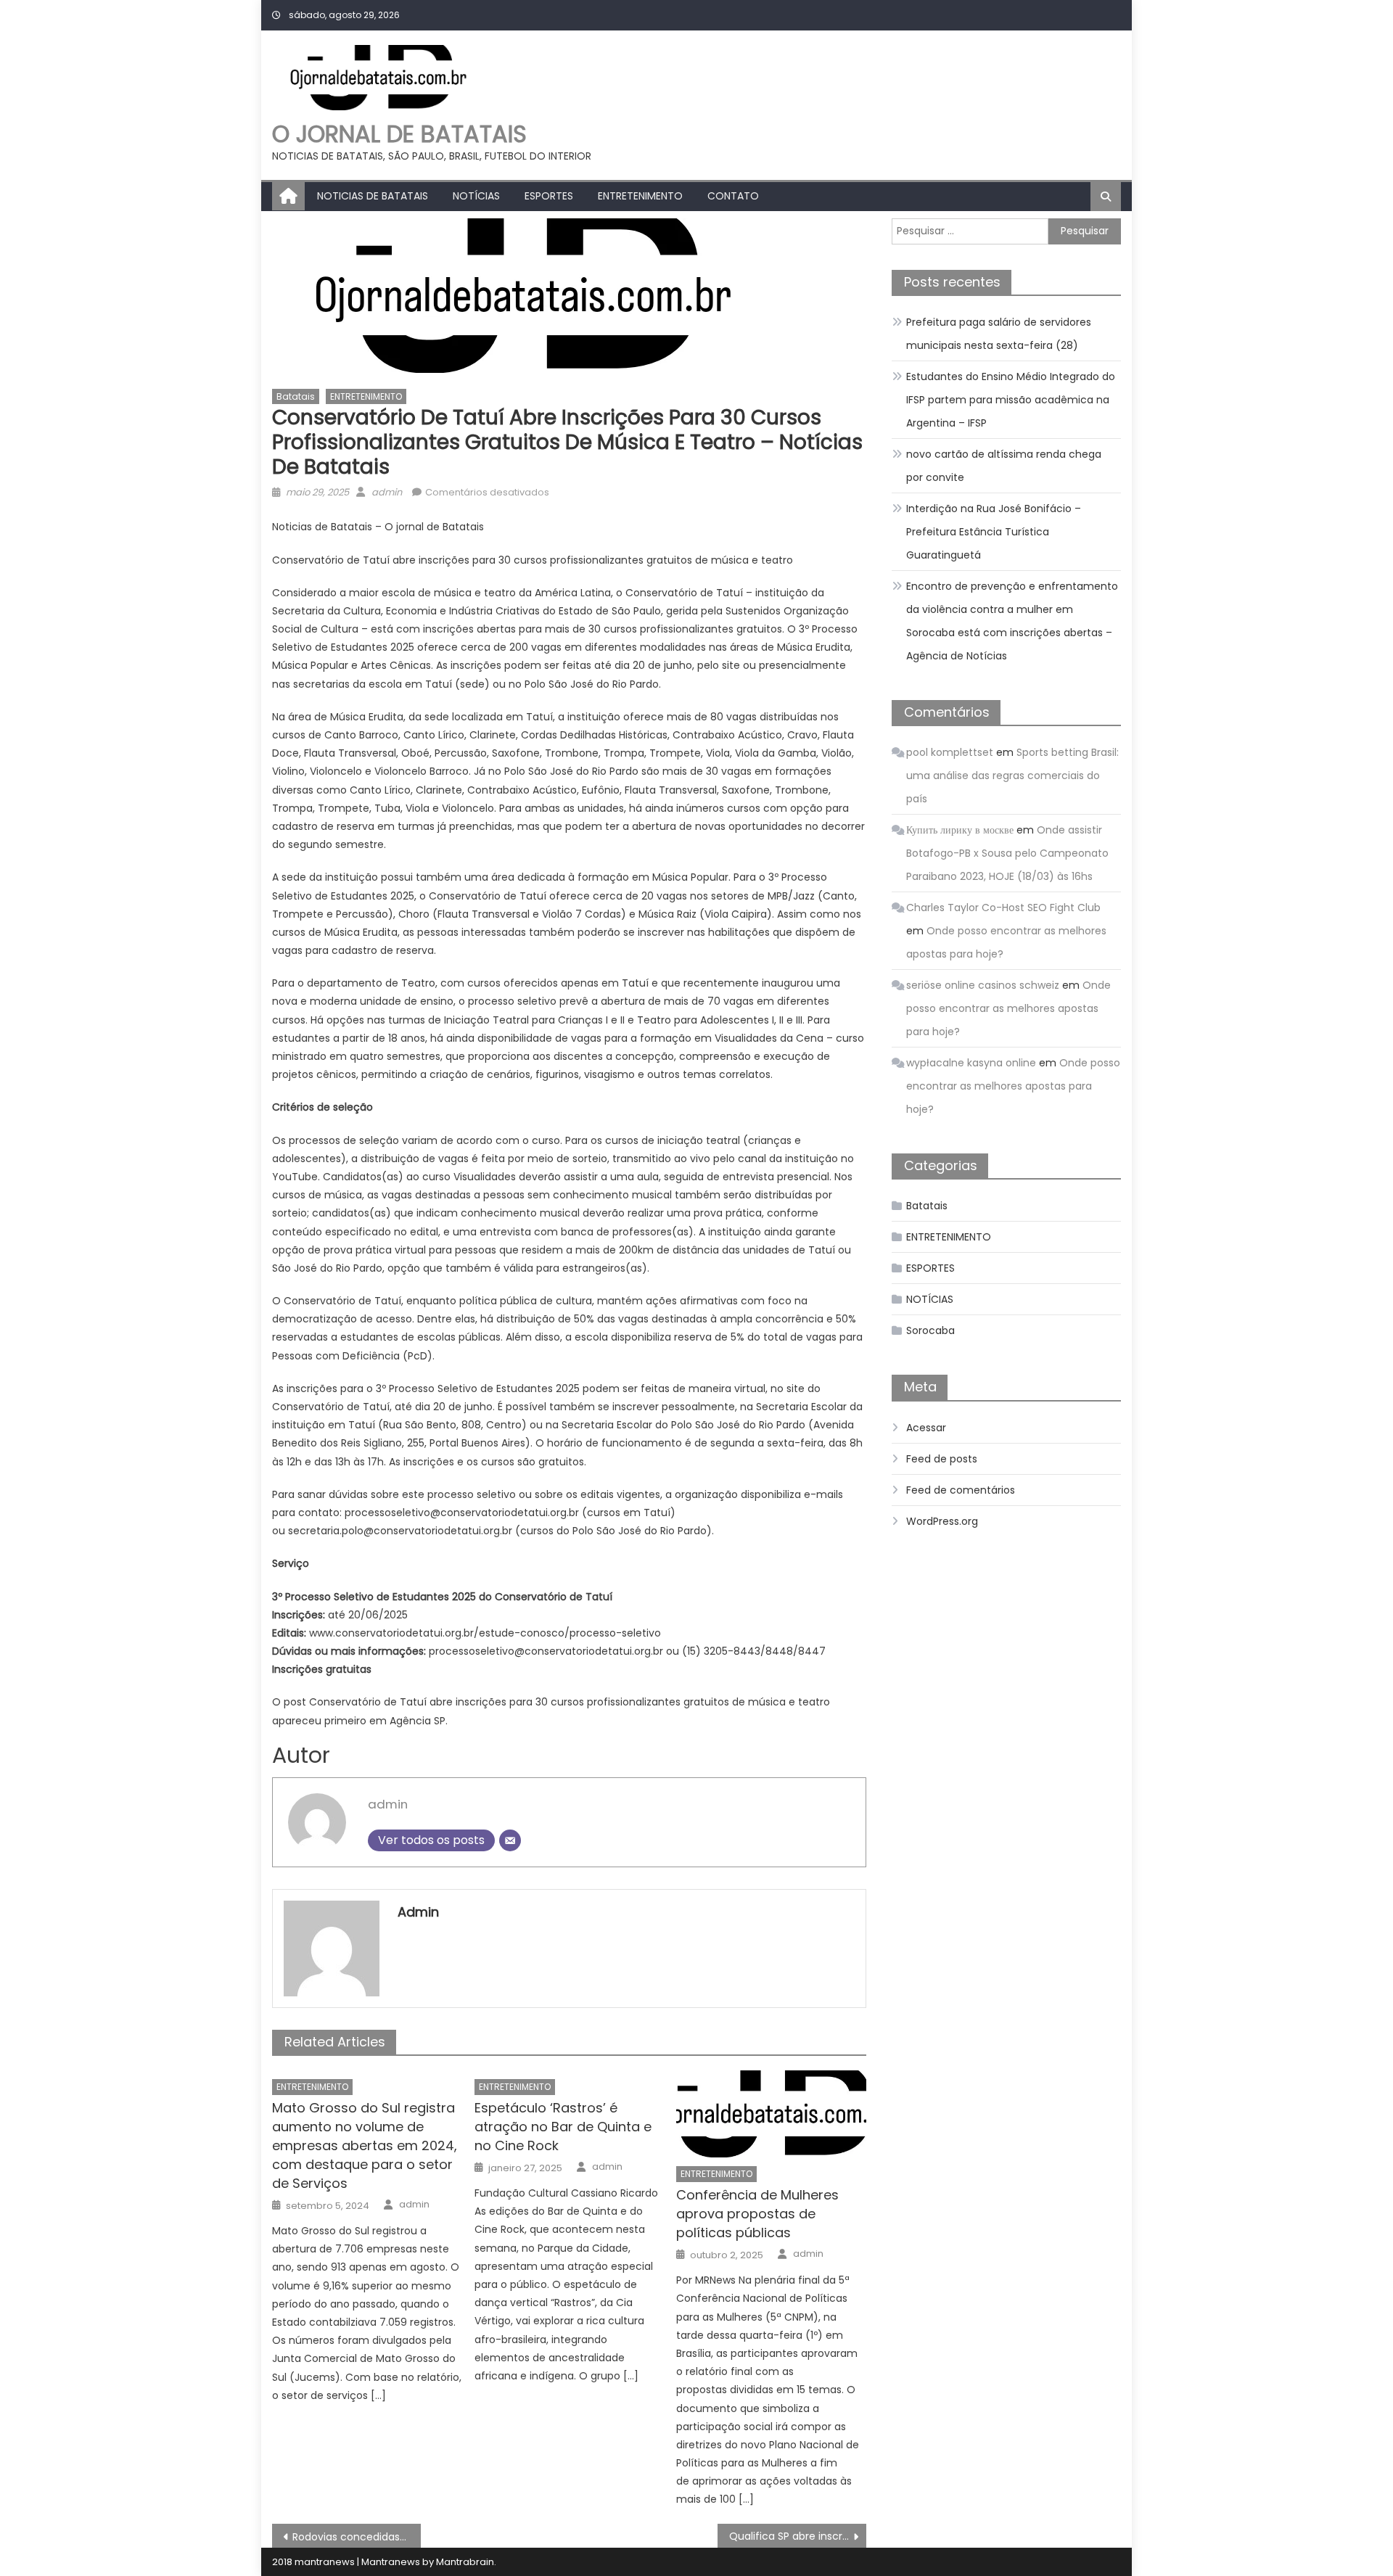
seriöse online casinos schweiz (983, 985)
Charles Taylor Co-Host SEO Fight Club (1003, 908)
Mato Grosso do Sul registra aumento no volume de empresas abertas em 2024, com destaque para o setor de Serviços (365, 2145)
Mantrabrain (465, 2562)
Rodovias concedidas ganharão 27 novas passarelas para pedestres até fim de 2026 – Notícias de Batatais (357, 2537)
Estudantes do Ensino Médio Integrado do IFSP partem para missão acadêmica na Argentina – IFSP (1011, 400)
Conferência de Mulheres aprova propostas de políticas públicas (757, 2214)
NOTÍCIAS (476, 196)
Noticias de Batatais (373, 196)
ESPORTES (549, 196)
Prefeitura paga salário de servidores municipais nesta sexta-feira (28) (999, 334)
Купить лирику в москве (960, 830)
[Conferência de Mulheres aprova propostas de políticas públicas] (771, 2114)
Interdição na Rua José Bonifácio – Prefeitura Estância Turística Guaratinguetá (994, 532)
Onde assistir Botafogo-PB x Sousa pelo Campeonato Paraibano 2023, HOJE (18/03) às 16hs (1007, 853)
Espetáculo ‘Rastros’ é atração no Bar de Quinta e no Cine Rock (563, 2127)
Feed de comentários (961, 1490)
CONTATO (733, 196)
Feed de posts (942, 1459)
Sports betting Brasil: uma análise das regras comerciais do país (1012, 775)
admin (387, 492)
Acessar (926, 1428)
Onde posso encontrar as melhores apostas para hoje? (1008, 1008)
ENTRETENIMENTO (640, 196)
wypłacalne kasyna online (971, 1063)
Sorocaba (930, 1330)
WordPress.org (942, 1521)
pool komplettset (950, 752)
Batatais (296, 396)
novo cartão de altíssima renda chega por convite (1004, 466)
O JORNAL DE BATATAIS (399, 134)
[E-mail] (510, 1840)
